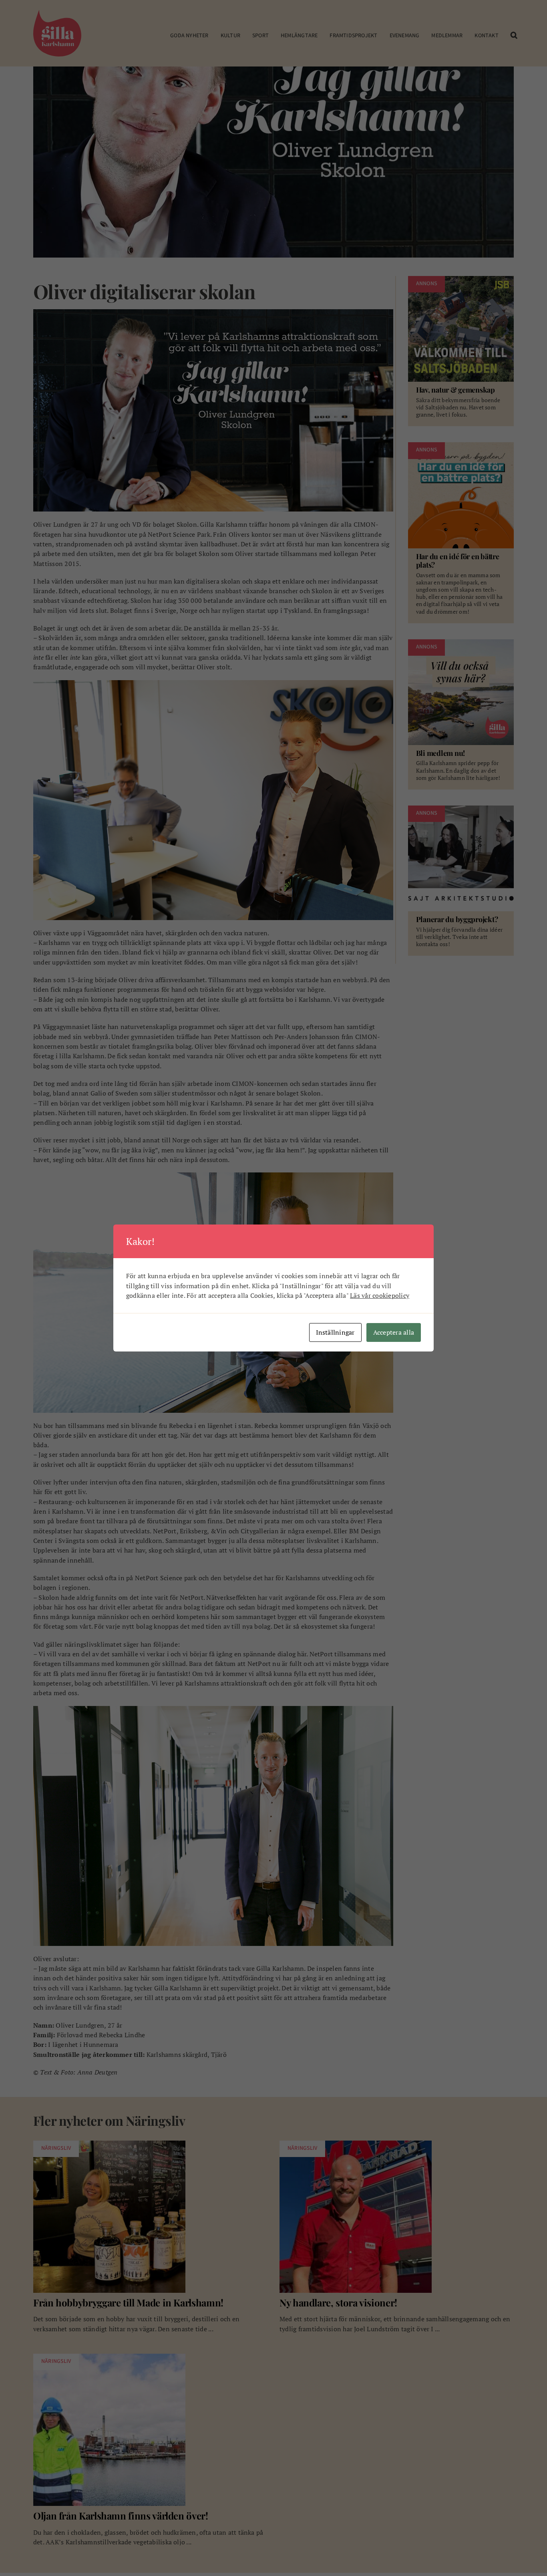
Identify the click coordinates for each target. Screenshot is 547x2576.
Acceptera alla (394, 1332)
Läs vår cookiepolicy (380, 1295)
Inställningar (335, 1332)
